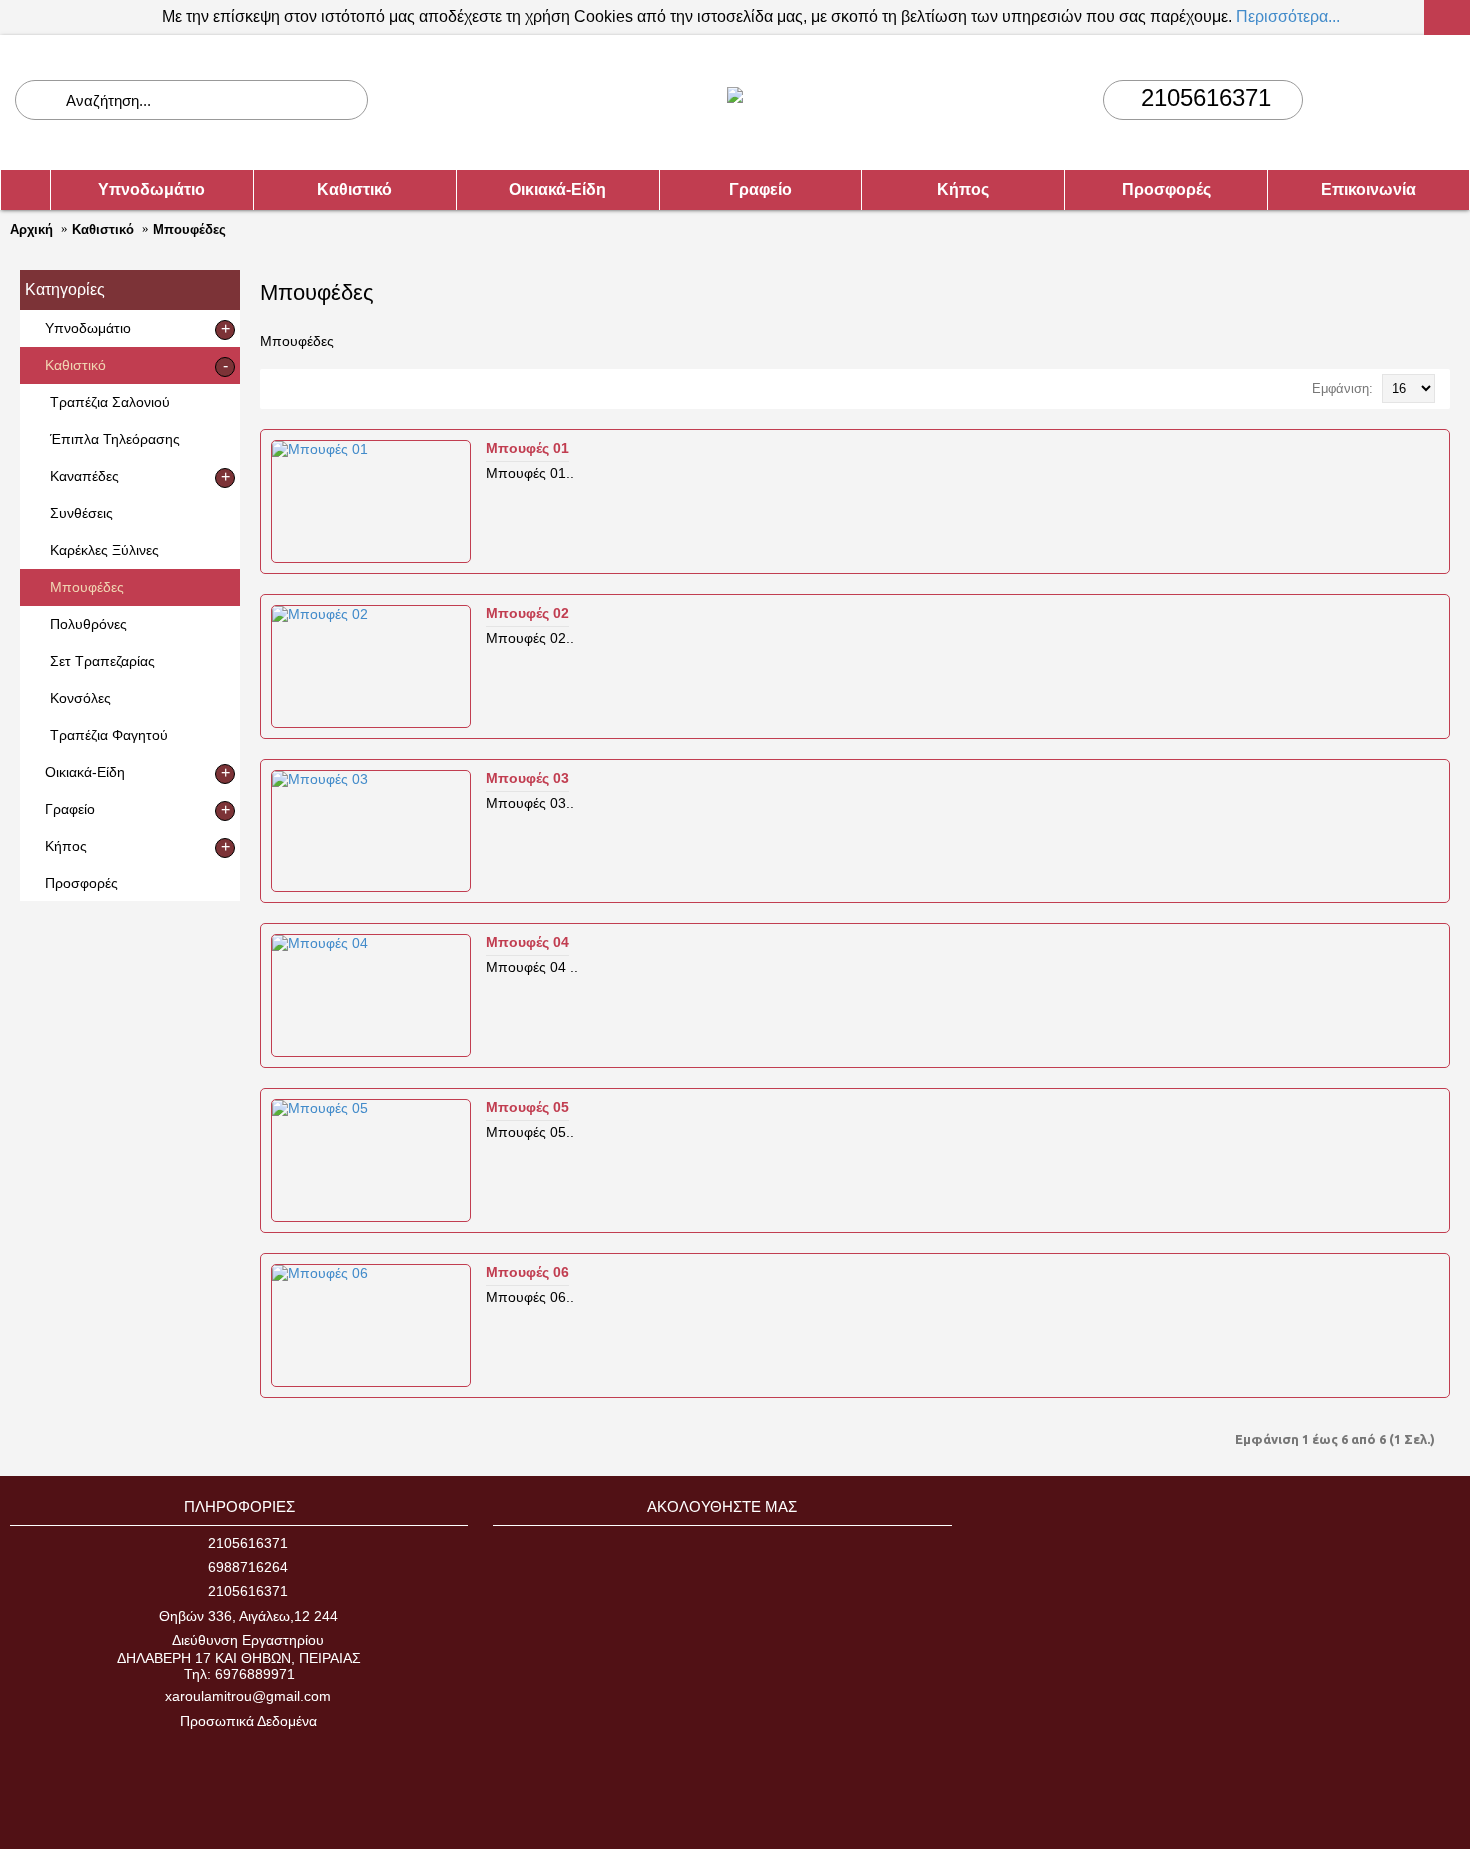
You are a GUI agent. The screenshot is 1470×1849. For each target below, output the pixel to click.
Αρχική (31, 229)
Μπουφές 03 (527, 778)
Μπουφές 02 (527, 613)
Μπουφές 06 (527, 1272)
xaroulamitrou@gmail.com (248, 1696)
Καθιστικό (103, 229)
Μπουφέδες (189, 229)
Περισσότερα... (1288, 16)
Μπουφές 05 (527, 1107)
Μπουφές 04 (527, 942)
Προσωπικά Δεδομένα (248, 1721)
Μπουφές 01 (527, 448)
